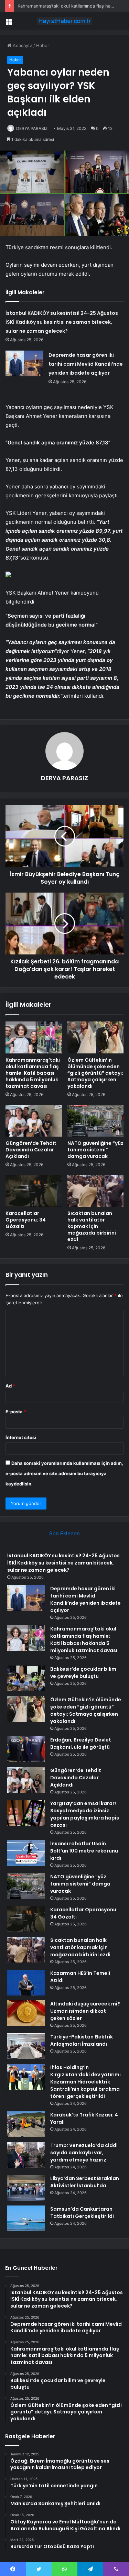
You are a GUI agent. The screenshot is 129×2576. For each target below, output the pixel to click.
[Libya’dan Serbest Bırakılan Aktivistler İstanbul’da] (26, 2188)
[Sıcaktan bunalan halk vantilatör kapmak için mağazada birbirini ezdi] (96, 1191)
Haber (43, 45)
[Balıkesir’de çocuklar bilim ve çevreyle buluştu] (26, 1678)
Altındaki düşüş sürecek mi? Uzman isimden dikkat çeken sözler (85, 2011)
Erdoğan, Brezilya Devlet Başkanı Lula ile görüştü (81, 1743)
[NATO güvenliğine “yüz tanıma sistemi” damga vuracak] (96, 1121)
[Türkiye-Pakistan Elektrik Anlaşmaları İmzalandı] (26, 2046)
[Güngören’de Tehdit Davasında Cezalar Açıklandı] (34, 1121)
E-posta (16, 1412)
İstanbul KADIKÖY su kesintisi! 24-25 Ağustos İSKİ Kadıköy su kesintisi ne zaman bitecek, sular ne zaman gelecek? (62, 322)
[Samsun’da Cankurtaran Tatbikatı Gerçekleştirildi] (26, 2218)
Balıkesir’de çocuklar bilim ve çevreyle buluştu (83, 1673)
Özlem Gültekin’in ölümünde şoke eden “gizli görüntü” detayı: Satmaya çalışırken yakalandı (95, 1073)
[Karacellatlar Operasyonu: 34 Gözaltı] (34, 1191)
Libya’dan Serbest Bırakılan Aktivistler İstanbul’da (85, 2182)
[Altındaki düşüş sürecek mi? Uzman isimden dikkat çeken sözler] (26, 2013)
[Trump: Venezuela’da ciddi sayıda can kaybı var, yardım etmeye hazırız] (26, 2155)
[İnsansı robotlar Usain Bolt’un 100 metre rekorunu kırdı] (26, 1853)
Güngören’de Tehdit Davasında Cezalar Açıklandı (31, 1150)
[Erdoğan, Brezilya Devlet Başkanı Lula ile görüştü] (26, 1749)
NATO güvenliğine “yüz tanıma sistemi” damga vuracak (95, 1150)
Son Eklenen (64, 1533)
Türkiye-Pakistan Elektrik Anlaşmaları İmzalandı (82, 2040)
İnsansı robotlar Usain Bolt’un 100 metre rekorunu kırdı (84, 1851)
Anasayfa (22, 45)
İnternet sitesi (21, 1437)
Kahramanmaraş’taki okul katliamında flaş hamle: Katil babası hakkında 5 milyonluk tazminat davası (33, 1073)
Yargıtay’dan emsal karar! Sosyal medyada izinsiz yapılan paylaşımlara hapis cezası (85, 1814)
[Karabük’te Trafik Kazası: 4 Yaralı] (26, 2124)
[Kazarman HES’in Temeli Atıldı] (26, 1983)
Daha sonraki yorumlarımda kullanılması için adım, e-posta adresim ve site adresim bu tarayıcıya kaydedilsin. (64, 1473)
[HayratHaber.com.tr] (65, 21)
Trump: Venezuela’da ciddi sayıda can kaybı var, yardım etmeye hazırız (84, 2153)
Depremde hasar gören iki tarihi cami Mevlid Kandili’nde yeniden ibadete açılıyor (86, 364)
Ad (10, 1386)
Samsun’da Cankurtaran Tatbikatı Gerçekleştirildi (82, 2213)
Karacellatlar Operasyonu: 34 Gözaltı (26, 1220)
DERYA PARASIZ (32, 128)
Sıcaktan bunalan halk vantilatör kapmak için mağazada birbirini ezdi (92, 1226)
